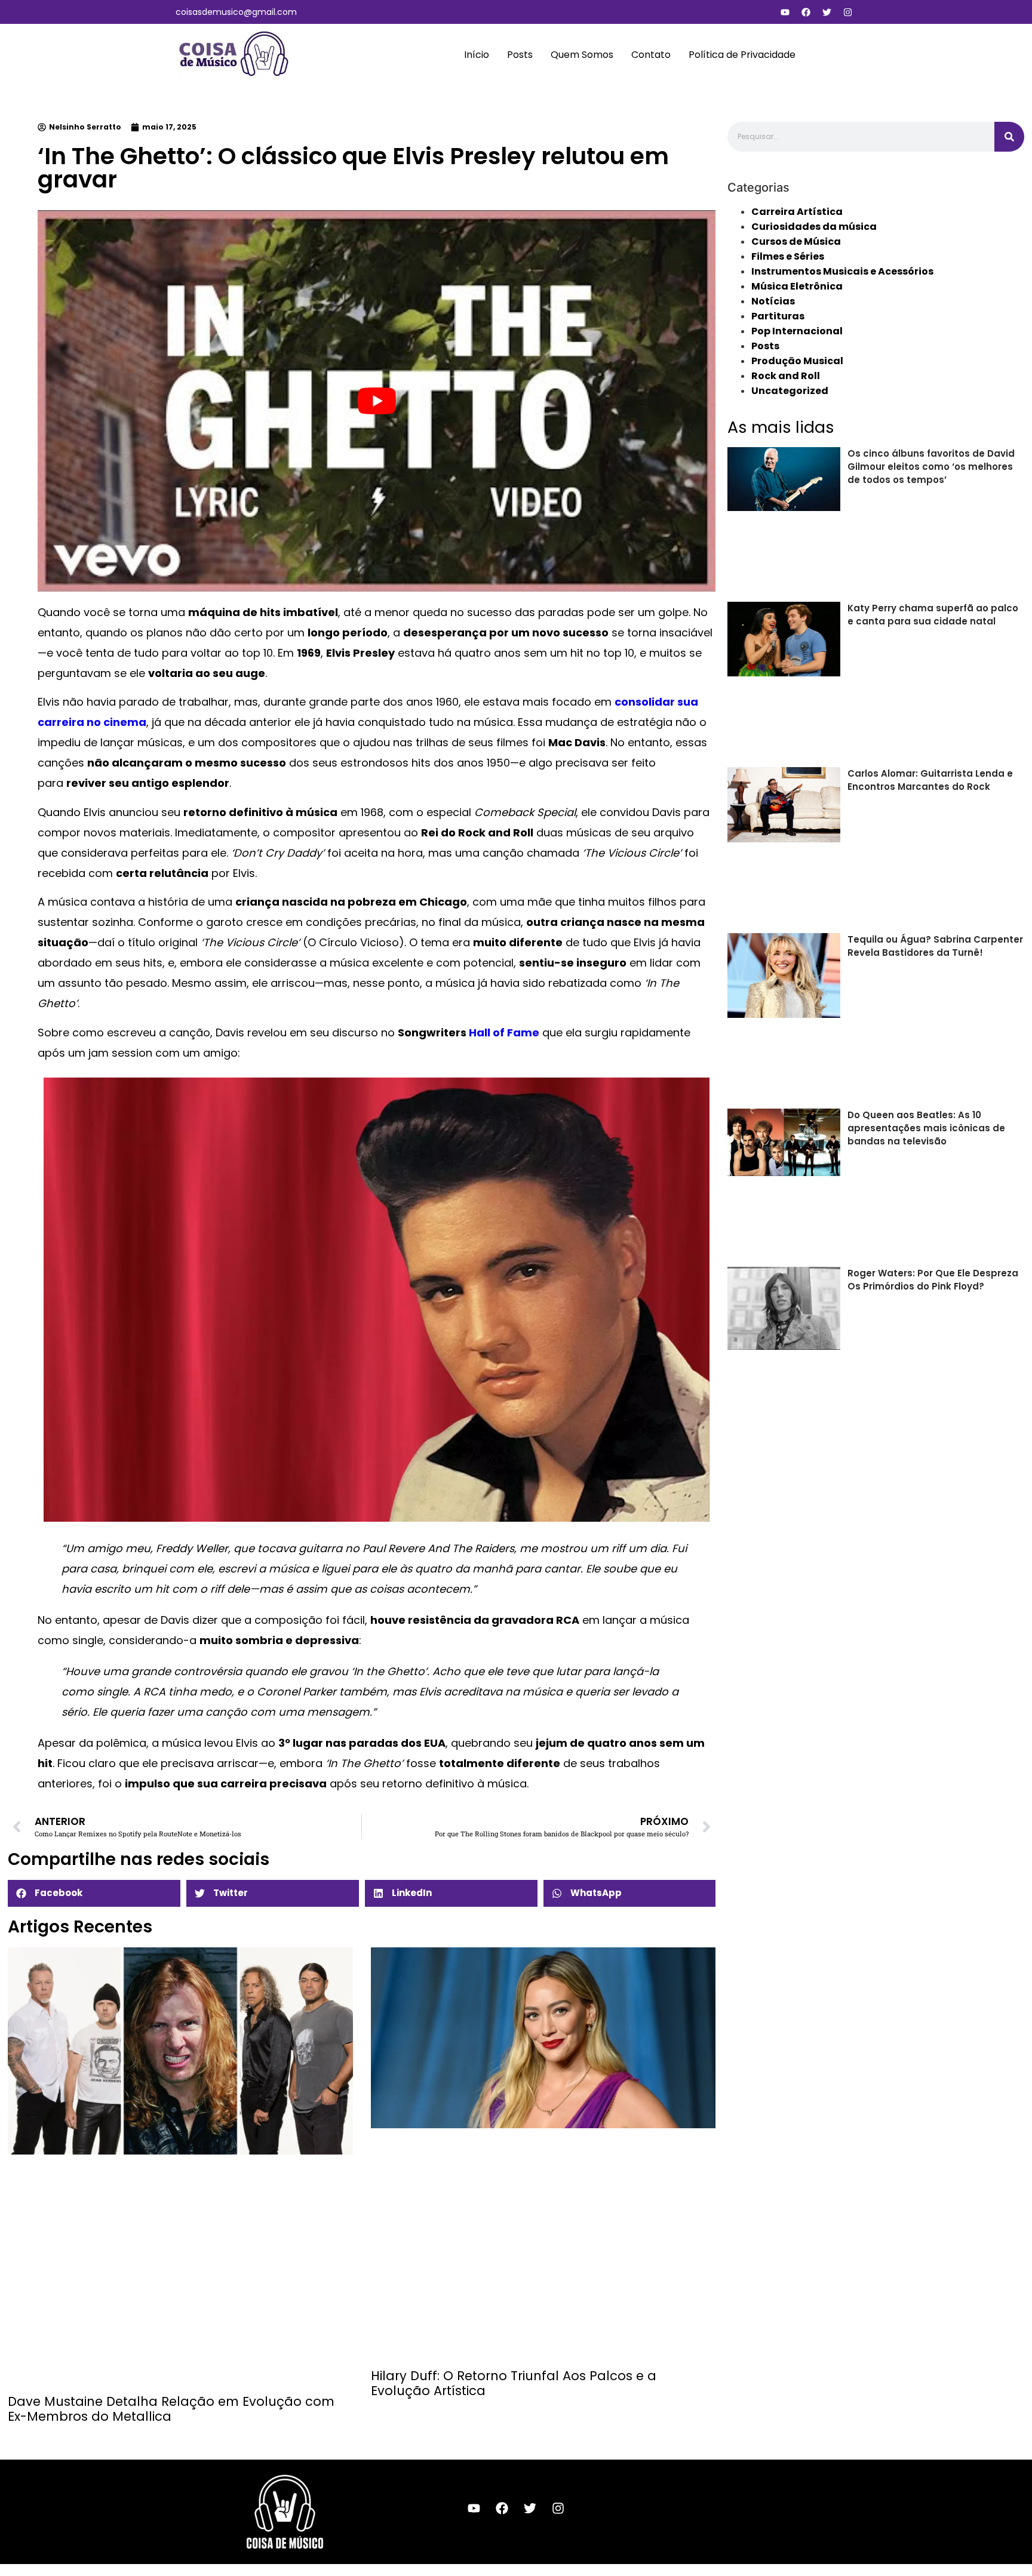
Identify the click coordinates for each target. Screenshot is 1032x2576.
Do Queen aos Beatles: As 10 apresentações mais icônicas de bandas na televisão (926, 1128)
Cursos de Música (796, 241)
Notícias (773, 301)
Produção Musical (797, 361)
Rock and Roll (786, 376)
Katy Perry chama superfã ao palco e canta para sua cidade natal (933, 615)
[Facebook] (806, 12)
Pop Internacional (797, 331)
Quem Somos (582, 55)
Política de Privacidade (742, 55)
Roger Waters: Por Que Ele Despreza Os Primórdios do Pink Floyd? (933, 1280)
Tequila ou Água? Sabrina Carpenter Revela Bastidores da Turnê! (935, 946)
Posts (520, 55)
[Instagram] (847, 12)
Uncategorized (790, 391)
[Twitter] (827, 12)
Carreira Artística (797, 212)
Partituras (778, 316)
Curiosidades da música (814, 227)
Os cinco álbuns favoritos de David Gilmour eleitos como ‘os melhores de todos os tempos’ (931, 467)
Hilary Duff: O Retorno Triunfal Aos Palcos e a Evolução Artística (514, 2383)
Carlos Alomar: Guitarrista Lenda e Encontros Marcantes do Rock (930, 780)
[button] (94, 1893)
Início (477, 55)
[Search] (1009, 137)
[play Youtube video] (377, 401)
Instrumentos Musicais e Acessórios (842, 271)
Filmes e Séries (788, 256)
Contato (651, 55)
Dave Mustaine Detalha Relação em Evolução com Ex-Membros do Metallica (171, 2409)
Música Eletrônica (797, 286)
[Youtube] (785, 12)
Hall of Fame (504, 1032)
